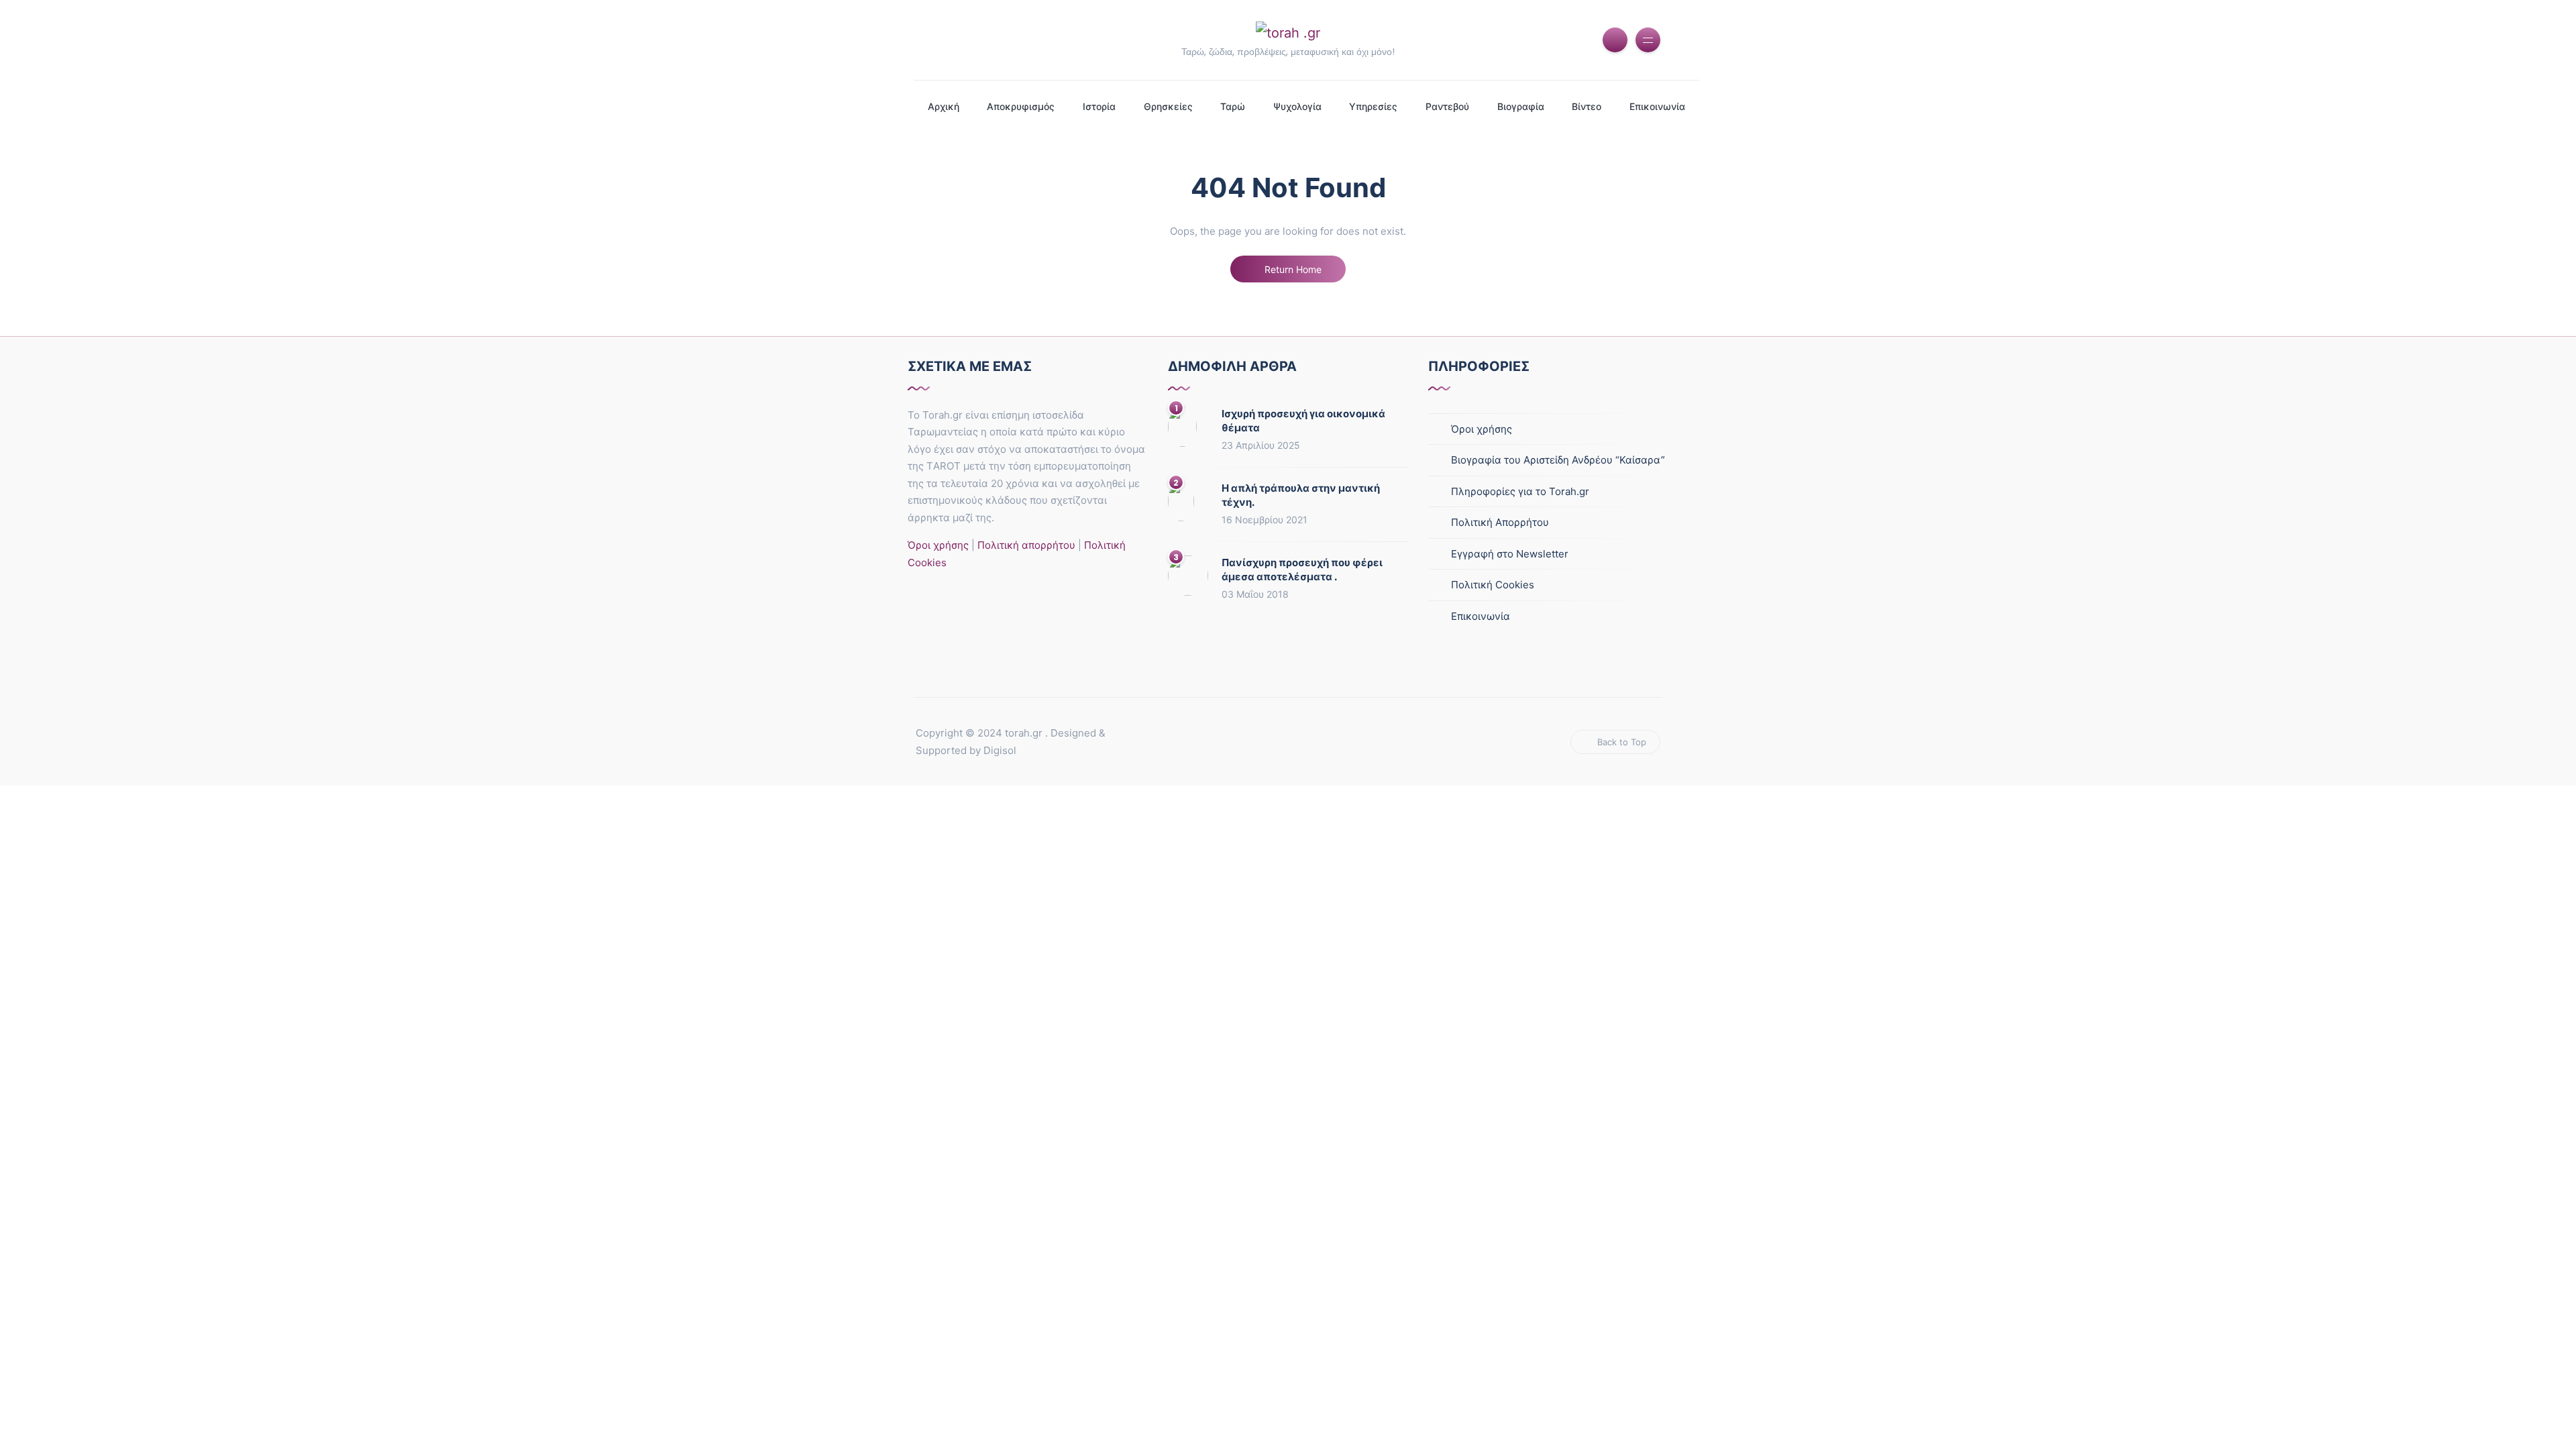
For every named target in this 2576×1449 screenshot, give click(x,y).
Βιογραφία (1521, 106)
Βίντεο (1587, 106)
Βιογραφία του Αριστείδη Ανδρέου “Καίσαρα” (1558, 460)
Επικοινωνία (1657, 106)
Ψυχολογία (1297, 106)
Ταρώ (1233, 106)
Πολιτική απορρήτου (1025, 545)
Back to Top (1622, 742)
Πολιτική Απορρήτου (1500, 522)
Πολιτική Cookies (1493, 585)
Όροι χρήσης (938, 545)
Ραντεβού (1447, 106)
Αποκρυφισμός (1021, 106)
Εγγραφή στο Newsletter (1510, 554)
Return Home (1292, 269)
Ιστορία (1099, 106)
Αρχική (944, 106)
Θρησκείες (1168, 106)
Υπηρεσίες (1373, 106)
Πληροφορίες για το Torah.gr (1520, 491)
